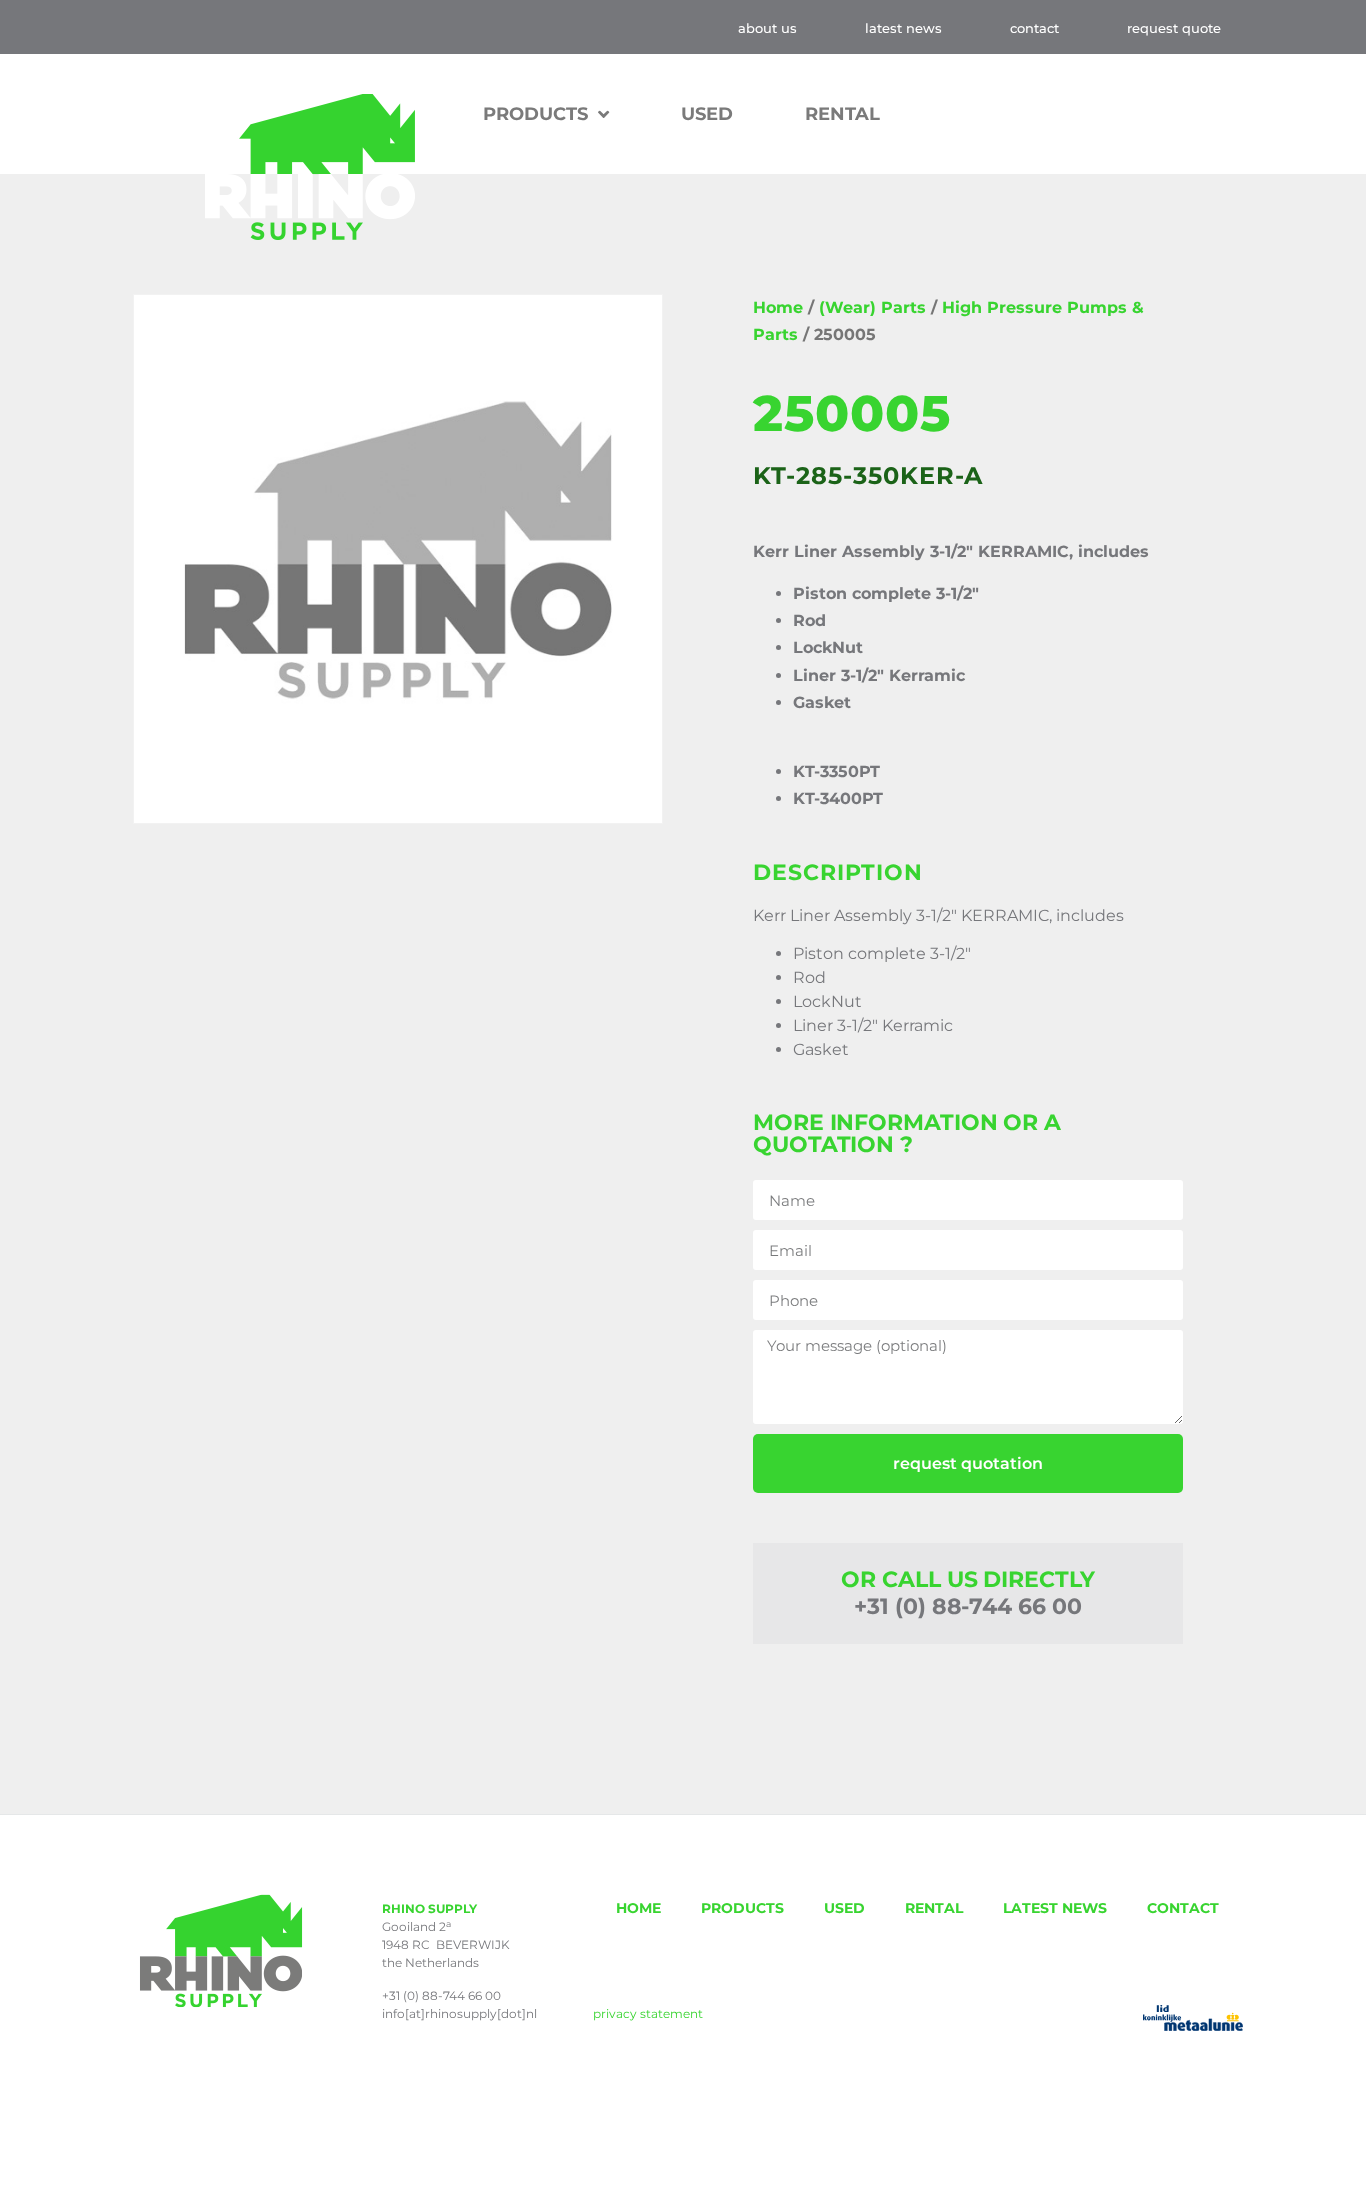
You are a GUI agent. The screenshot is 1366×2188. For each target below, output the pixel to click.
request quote (1174, 28)
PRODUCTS (742, 1908)
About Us (767, 28)
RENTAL (842, 114)
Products (535, 114)
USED (707, 114)
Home (778, 307)
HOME (638, 1908)
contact (1034, 28)
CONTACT (1183, 1908)
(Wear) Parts (872, 307)
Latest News (903, 28)
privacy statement (648, 2013)
